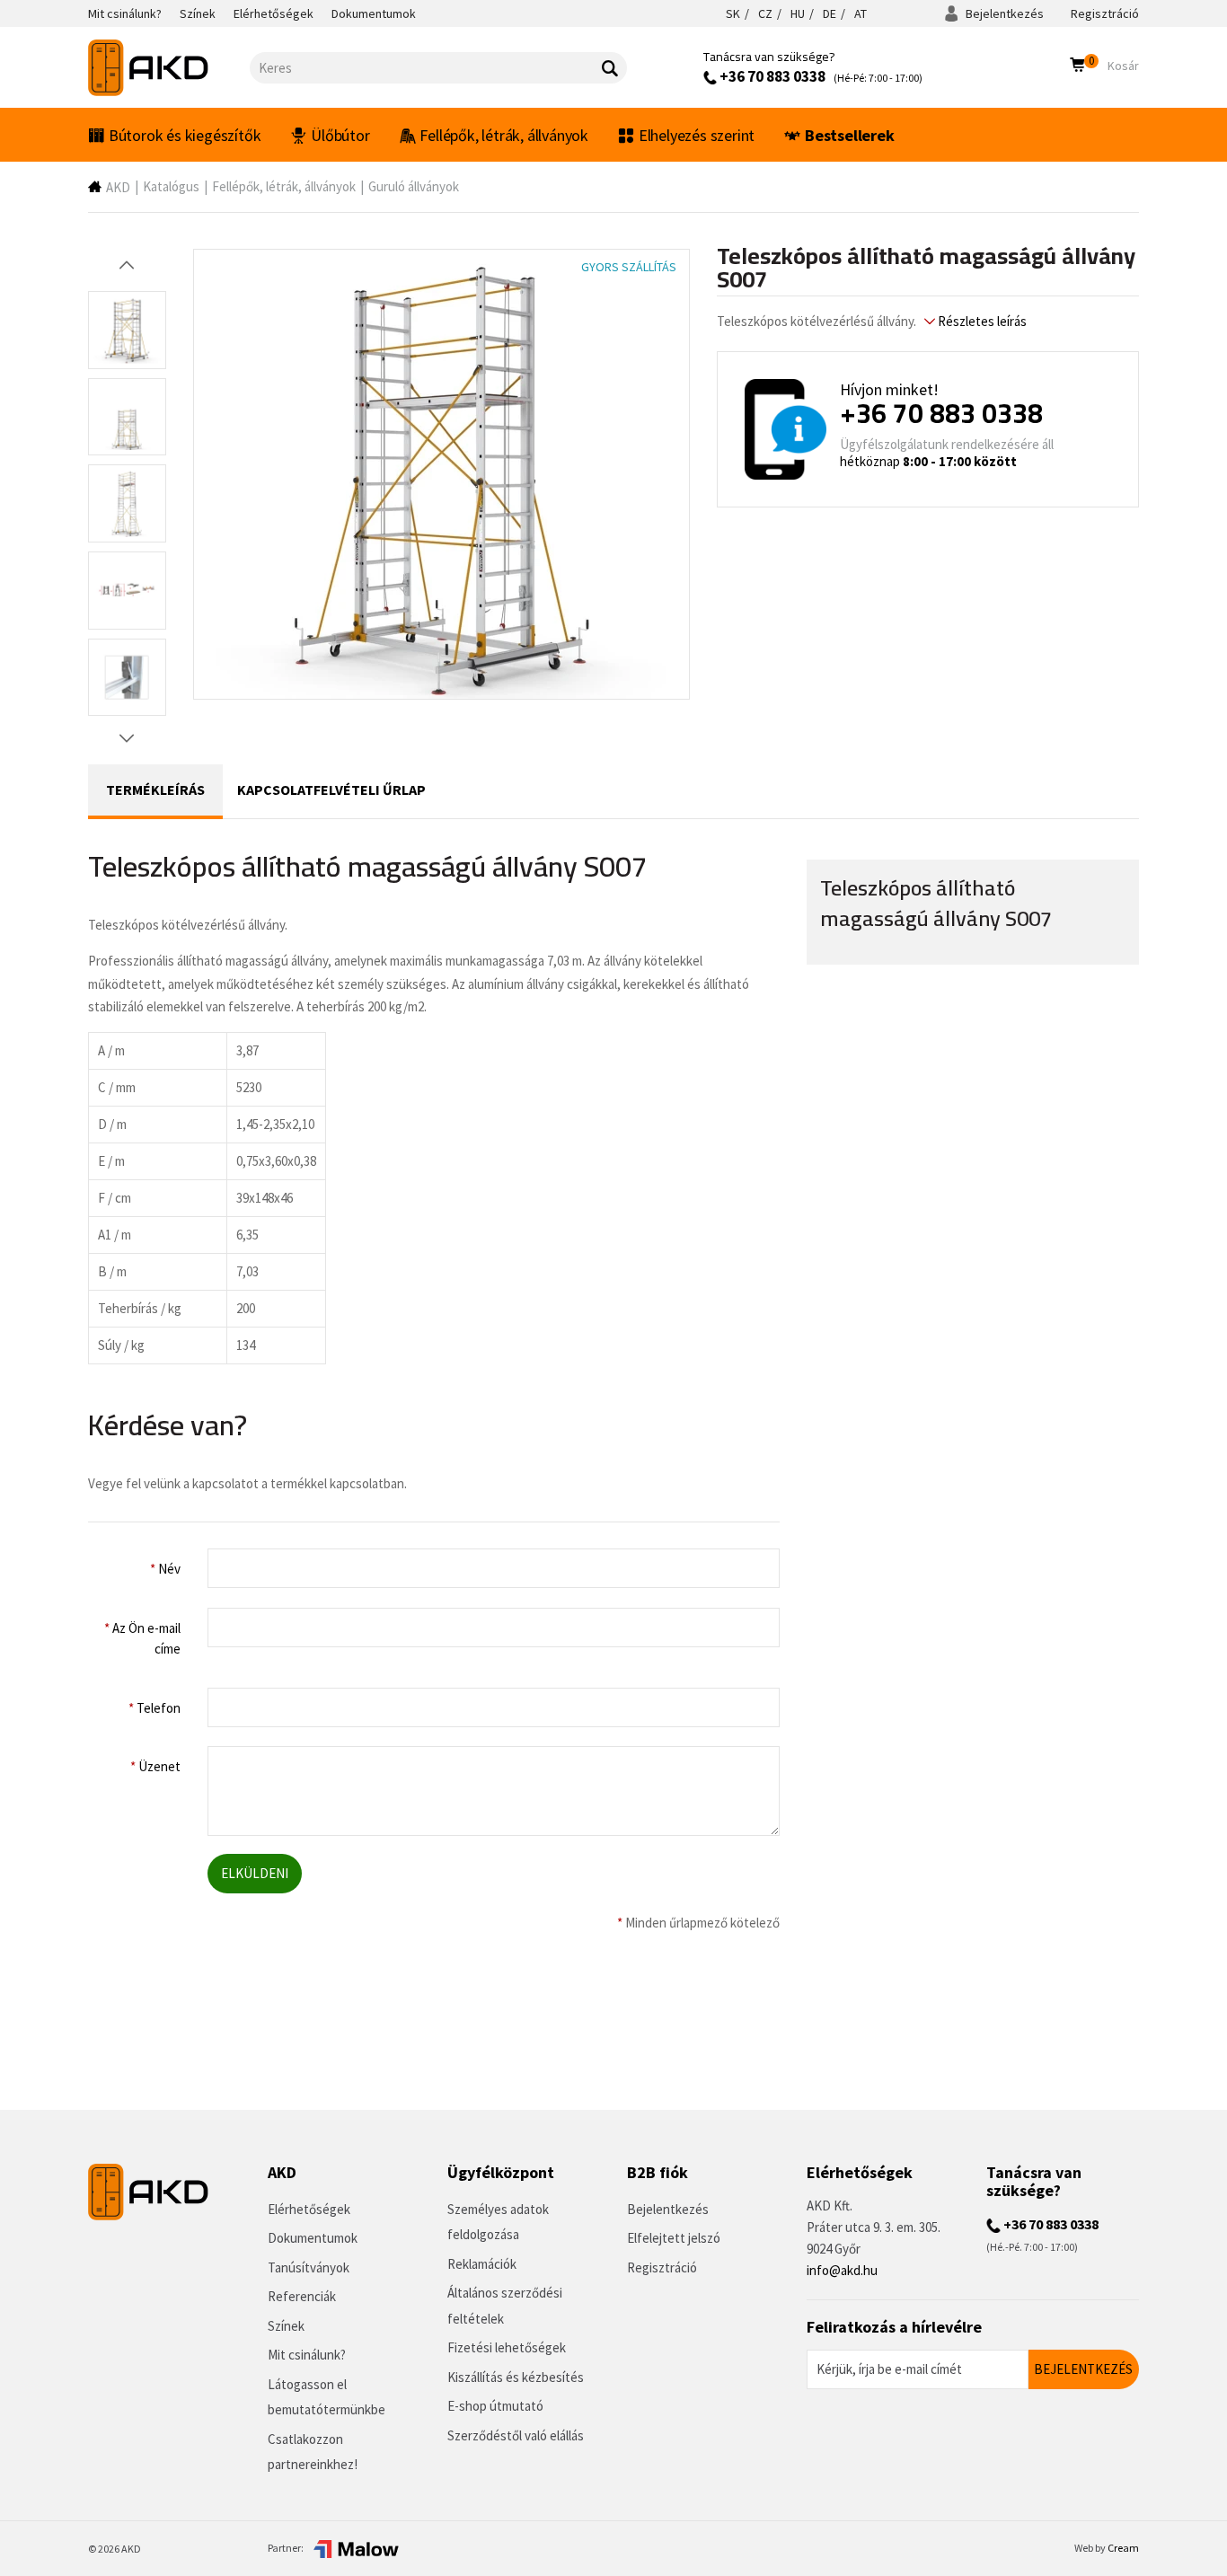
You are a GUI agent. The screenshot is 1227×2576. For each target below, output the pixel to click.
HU (798, 13)
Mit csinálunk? (307, 2355)
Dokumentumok (313, 2238)
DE (830, 13)
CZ (765, 13)
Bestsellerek (850, 135)
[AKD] (169, 68)
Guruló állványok (414, 186)
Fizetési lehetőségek (507, 2347)
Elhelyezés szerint (697, 135)
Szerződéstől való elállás (516, 2435)
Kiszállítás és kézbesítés (516, 2377)
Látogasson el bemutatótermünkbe (327, 2397)
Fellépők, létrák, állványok (504, 135)
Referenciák (302, 2296)
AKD (118, 187)
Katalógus (171, 186)
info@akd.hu (842, 2270)
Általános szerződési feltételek (505, 2306)
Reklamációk (482, 2264)
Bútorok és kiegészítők (185, 135)
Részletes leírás (981, 321)
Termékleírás (155, 790)
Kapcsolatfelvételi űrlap (331, 790)
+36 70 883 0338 (771, 76)
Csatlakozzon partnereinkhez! (313, 2452)
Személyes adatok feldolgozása (498, 2222)
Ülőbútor (340, 135)
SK (733, 13)
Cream (1123, 2548)
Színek (286, 2326)
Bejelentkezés (1003, 13)
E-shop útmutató (495, 2406)
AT (861, 13)
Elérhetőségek (309, 2209)
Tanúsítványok (309, 2267)
